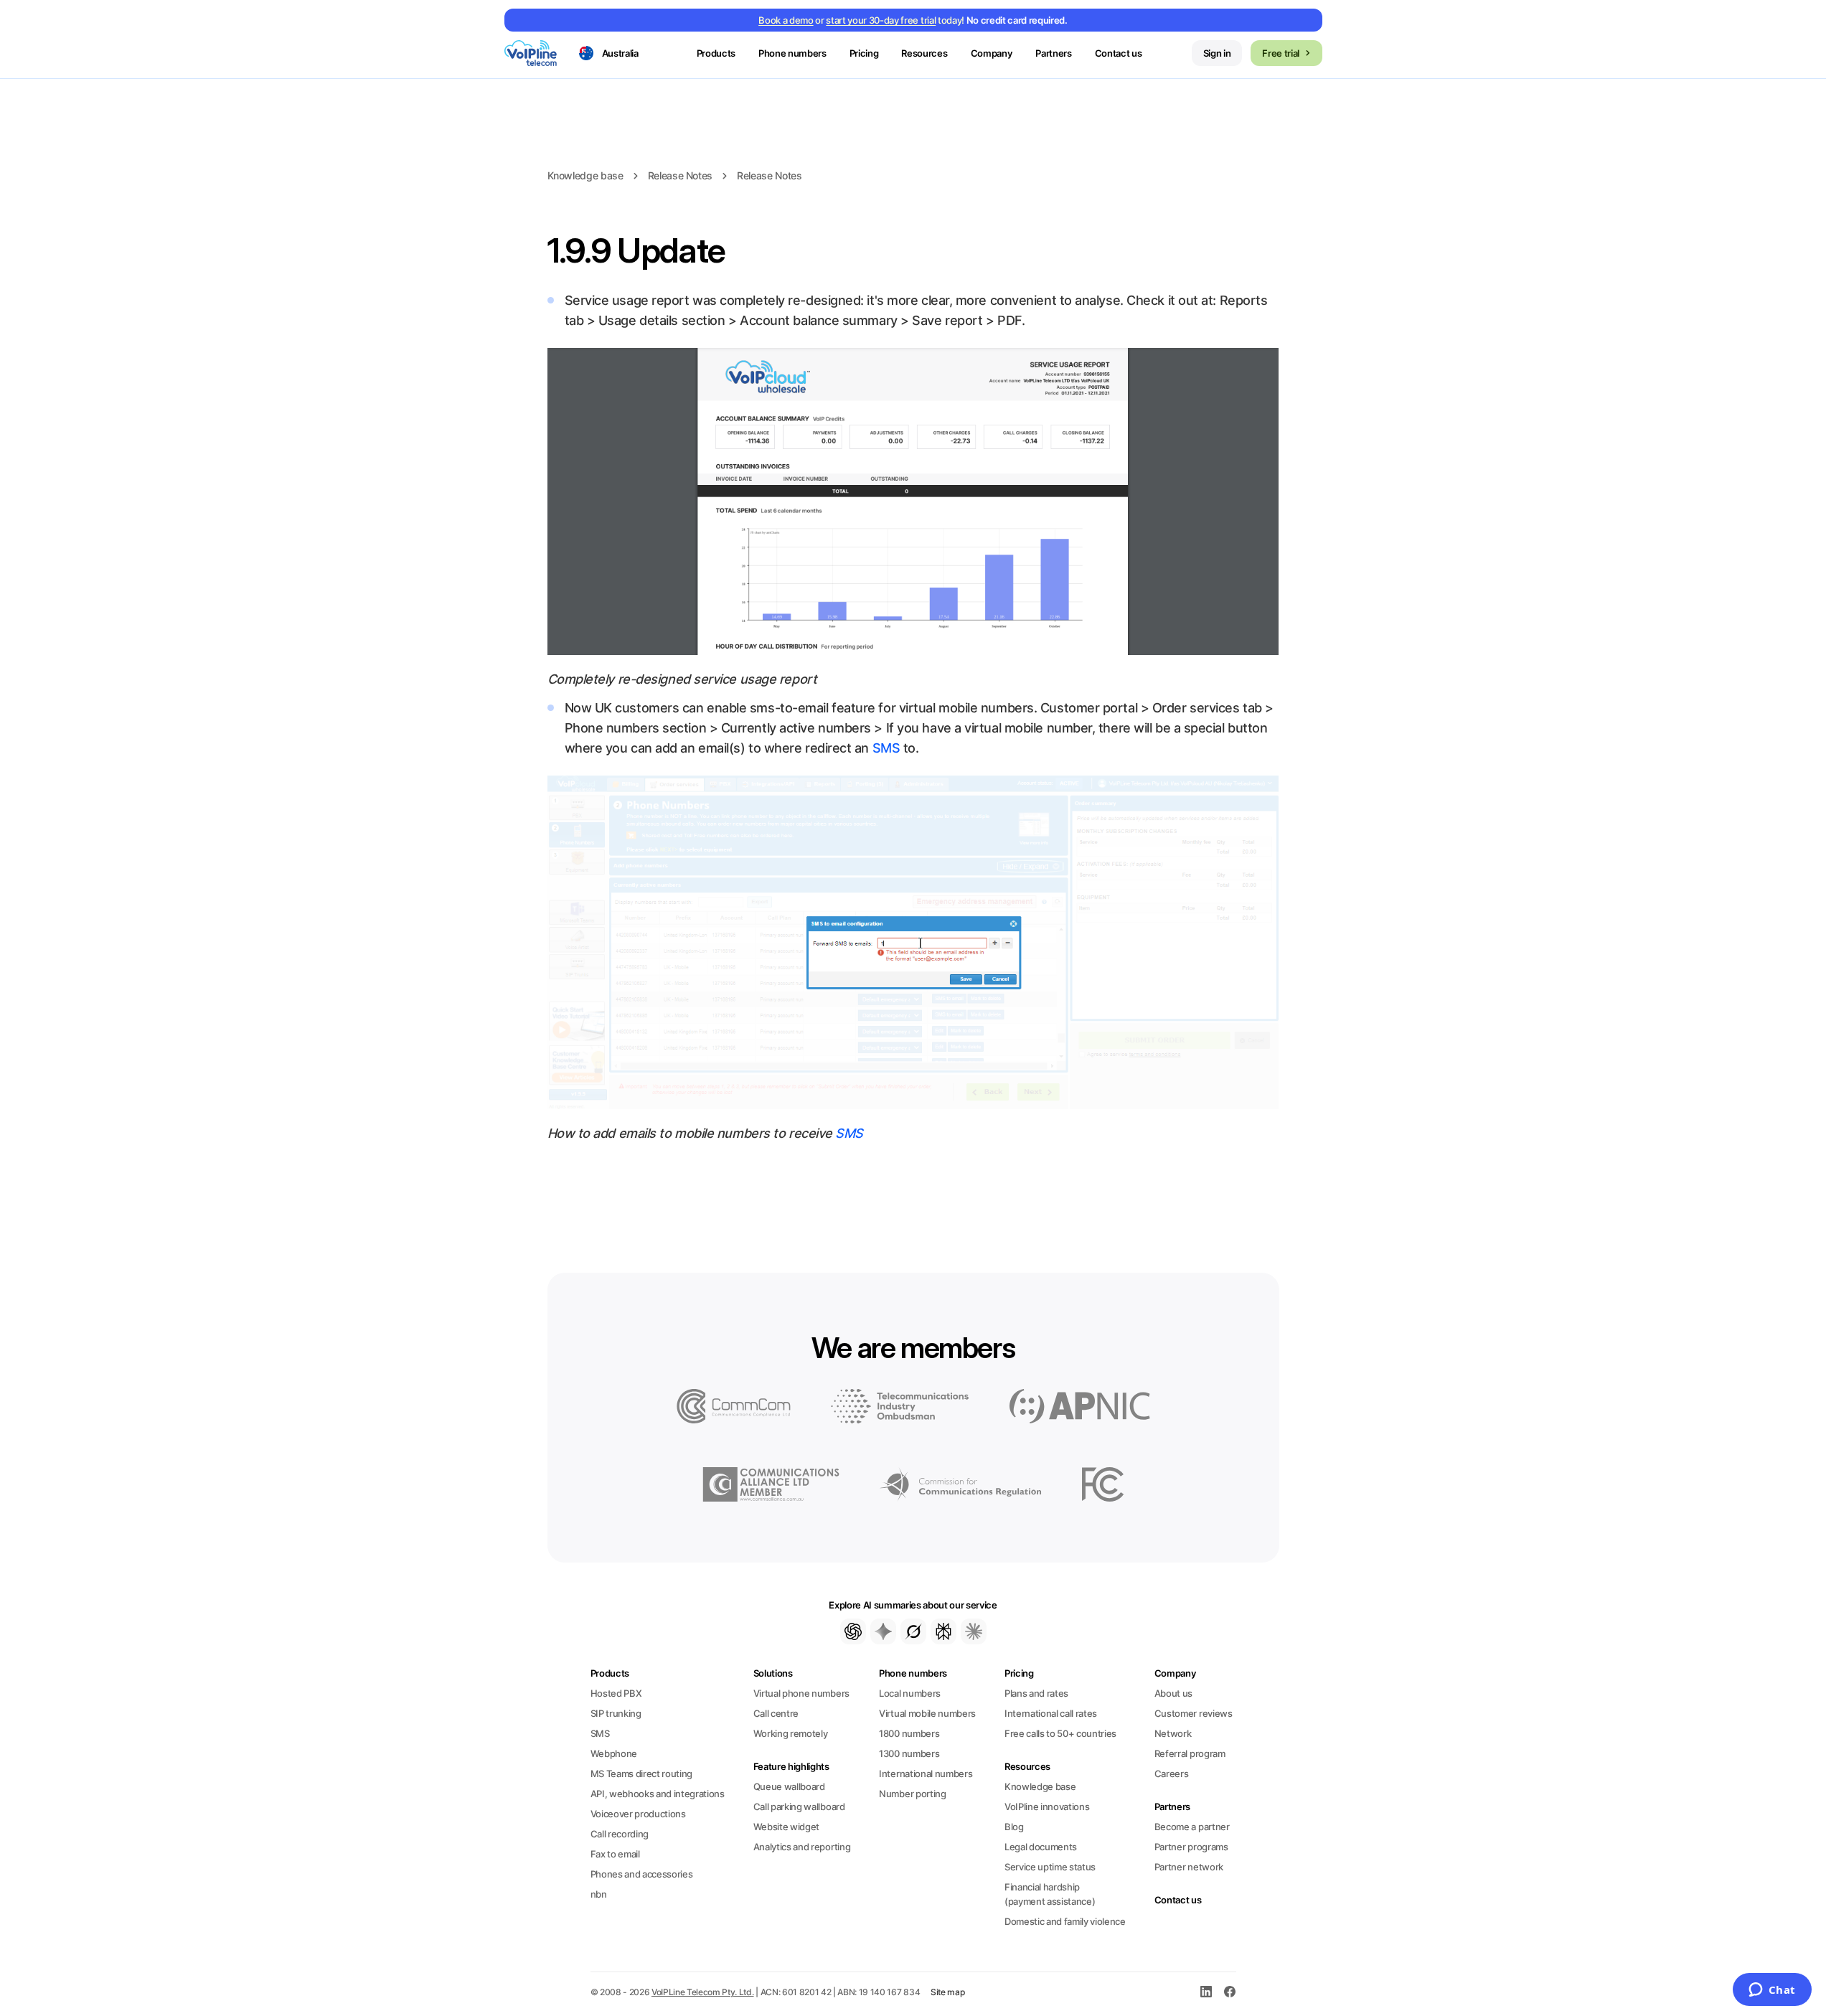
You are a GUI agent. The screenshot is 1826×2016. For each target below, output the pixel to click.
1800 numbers (909, 1733)
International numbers (926, 1774)
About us (1173, 1693)
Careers (1172, 1774)
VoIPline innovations (1047, 1807)
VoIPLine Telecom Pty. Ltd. (703, 1992)
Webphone (614, 1753)
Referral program (1190, 1753)
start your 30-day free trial (881, 20)
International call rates (1051, 1713)
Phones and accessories (642, 1874)
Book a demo (786, 20)
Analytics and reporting (802, 1847)
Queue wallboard (789, 1786)
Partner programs (1191, 1847)
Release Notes (680, 175)
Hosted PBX (616, 1693)
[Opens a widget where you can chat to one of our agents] (1772, 1991)
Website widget (786, 1827)
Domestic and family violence (1065, 1921)
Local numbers (910, 1693)
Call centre (776, 1713)
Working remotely (791, 1733)
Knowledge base (585, 175)
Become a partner (1192, 1827)
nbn (599, 1894)
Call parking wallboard (799, 1807)
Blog (1014, 1827)
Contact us (1119, 53)
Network (1173, 1733)
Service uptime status (1050, 1867)
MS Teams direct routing (642, 1774)
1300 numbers (909, 1753)
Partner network (1189, 1867)
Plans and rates (1036, 1693)
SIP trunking (616, 1713)
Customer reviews (1194, 1713)
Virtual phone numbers (801, 1693)
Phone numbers (913, 1673)
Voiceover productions (638, 1814)
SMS (886, 748)
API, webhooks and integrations (658, 1794)
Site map (948, 1992)
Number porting (912, 1794)
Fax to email (615, 1854)
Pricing (864, 53)
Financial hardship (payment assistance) (1050, 1894)
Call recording (620, 1834)
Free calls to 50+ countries (1060, 1733)
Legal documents (1041, 1847)
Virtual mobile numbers (927, 1713)
